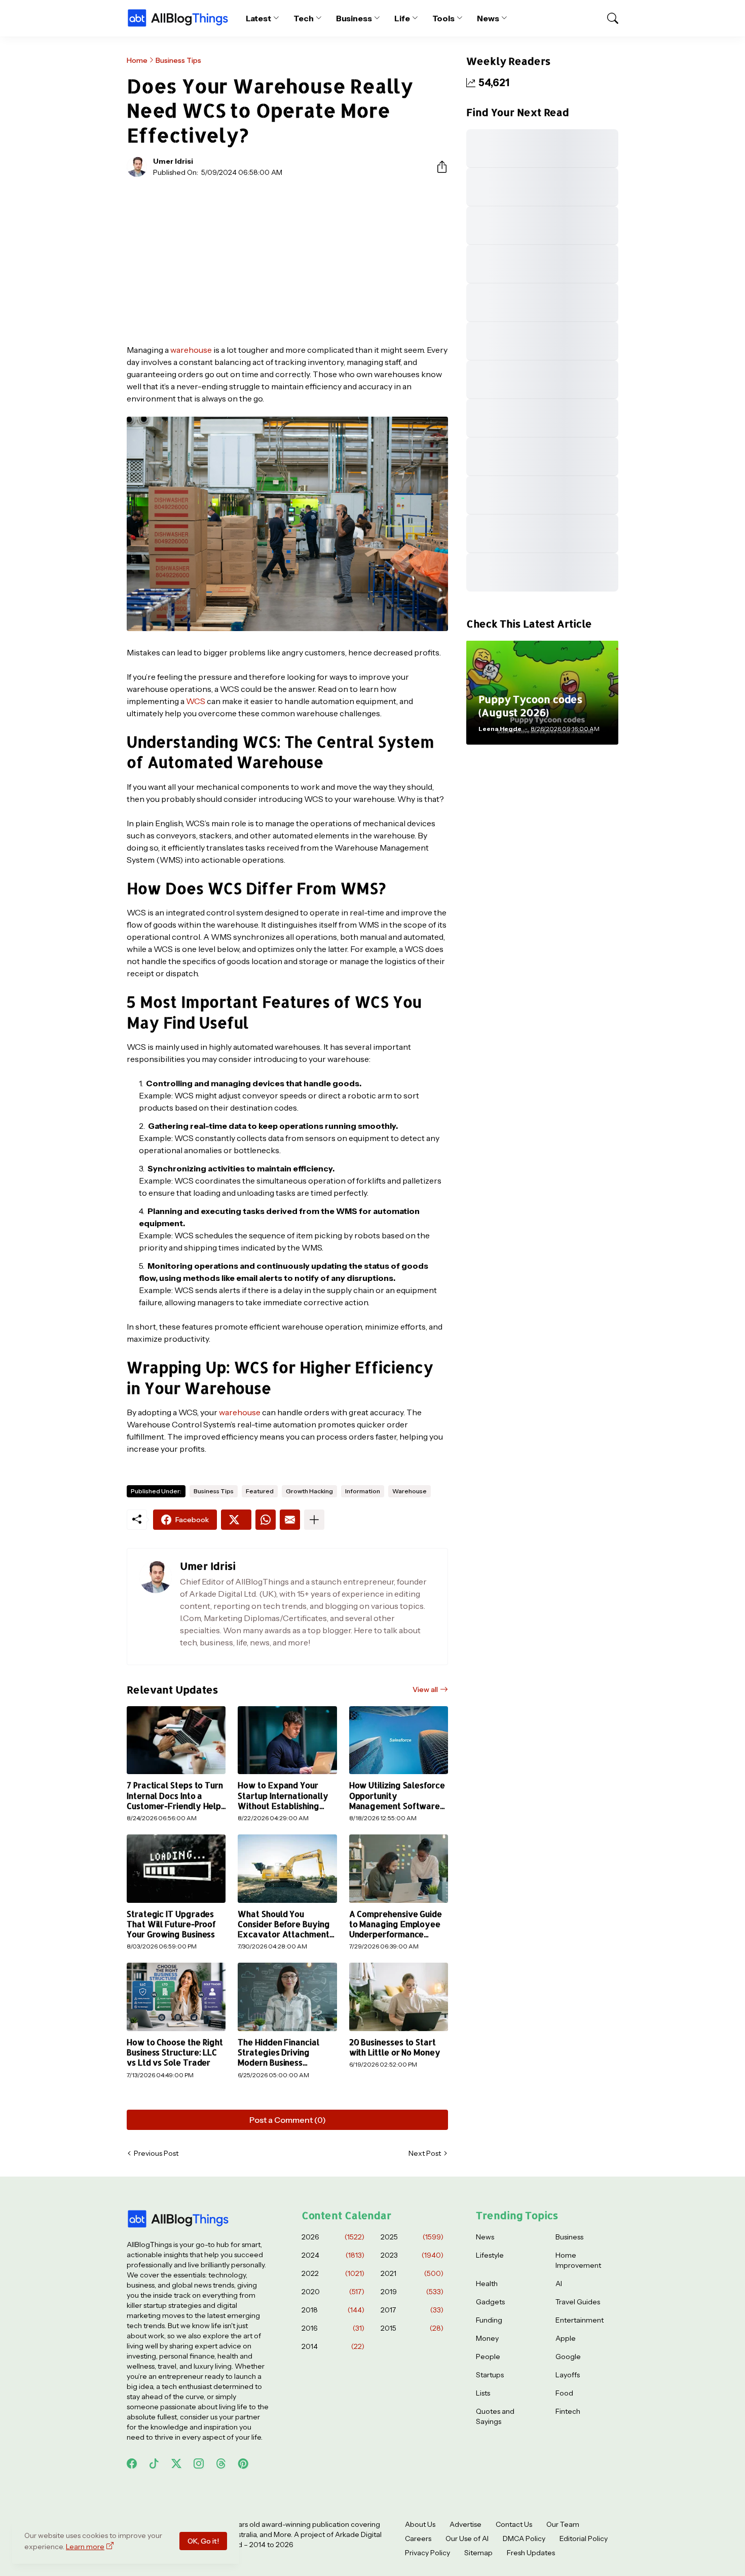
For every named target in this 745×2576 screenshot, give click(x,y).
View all (425, 1689)
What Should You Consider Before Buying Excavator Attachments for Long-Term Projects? (286, 1924)
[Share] (438, 167)
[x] (176, 2463)
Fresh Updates (531, 2553)
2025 (412, 2237)
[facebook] (132, 2463)
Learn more (85, 2547)
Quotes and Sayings (495, 2416)
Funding (489, 2320)
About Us (420, 2524)
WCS (196, 701)
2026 (333, 2237)
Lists (483, 2393)
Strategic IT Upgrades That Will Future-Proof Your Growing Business (171, 1924)
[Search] (608, 18)
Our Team (563, 2524)
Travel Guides (578, 2302)
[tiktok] (154, 2463)
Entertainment (580, 2320)
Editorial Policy (584, 2538)
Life (402, 18)
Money (487, 2338)
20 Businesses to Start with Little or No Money (395, 2047)
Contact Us (514, 2524)
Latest (259, 18)
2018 (333, 2310)
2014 (333, 2346)
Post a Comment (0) (288, 2120)
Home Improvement (578, 2260)
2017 (412, 2310)
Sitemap (478, 2553)
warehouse (191, 350)
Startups (490, 2375)
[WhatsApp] (266, 1520)
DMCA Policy (524, 2538)
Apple (566, 2338)
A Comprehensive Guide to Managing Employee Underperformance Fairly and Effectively (396, 1924)
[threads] (221, 2463)
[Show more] (314, 1520)
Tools (444, 18)
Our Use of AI (467, 2538)
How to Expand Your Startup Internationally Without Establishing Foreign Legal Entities (283, 1796)
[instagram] (199, 2463)
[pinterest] (243, 2463)
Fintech (568, 2411)
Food (564, 2393)
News (488, 18)
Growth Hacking (309, 1491)
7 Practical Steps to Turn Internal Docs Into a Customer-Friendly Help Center (175, 1796)
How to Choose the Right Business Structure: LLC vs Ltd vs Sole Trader (175, 2053)
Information (363, 1491)
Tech (304, 18)
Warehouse (409, 1491)
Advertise (465, 2524)
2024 (333, 2255)
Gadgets (490, 2302)
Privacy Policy (427, 2553)
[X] (236, 1520)
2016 (333, 2328)
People (488, 2357)
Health (487, 2284)
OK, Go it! (203, 2541)
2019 (412, 2292)
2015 (412, 2328)
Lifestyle (490, 2255)
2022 (333, 2273)
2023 (412, 2255)
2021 (412, 2273)
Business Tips (178, 60)
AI (559, 2284)
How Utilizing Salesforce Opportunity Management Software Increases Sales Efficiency (397, 1796)
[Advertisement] (287, 261)
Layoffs (568, 2375)
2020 (333, 2292)
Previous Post (156, 2153)
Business (354, 18)
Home (137, 60)
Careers (418, 2538)
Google (568, 2357)
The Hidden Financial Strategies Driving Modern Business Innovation (278, 2053)
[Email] (290, 1520)
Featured (260, 1491)
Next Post (425, 2153)
